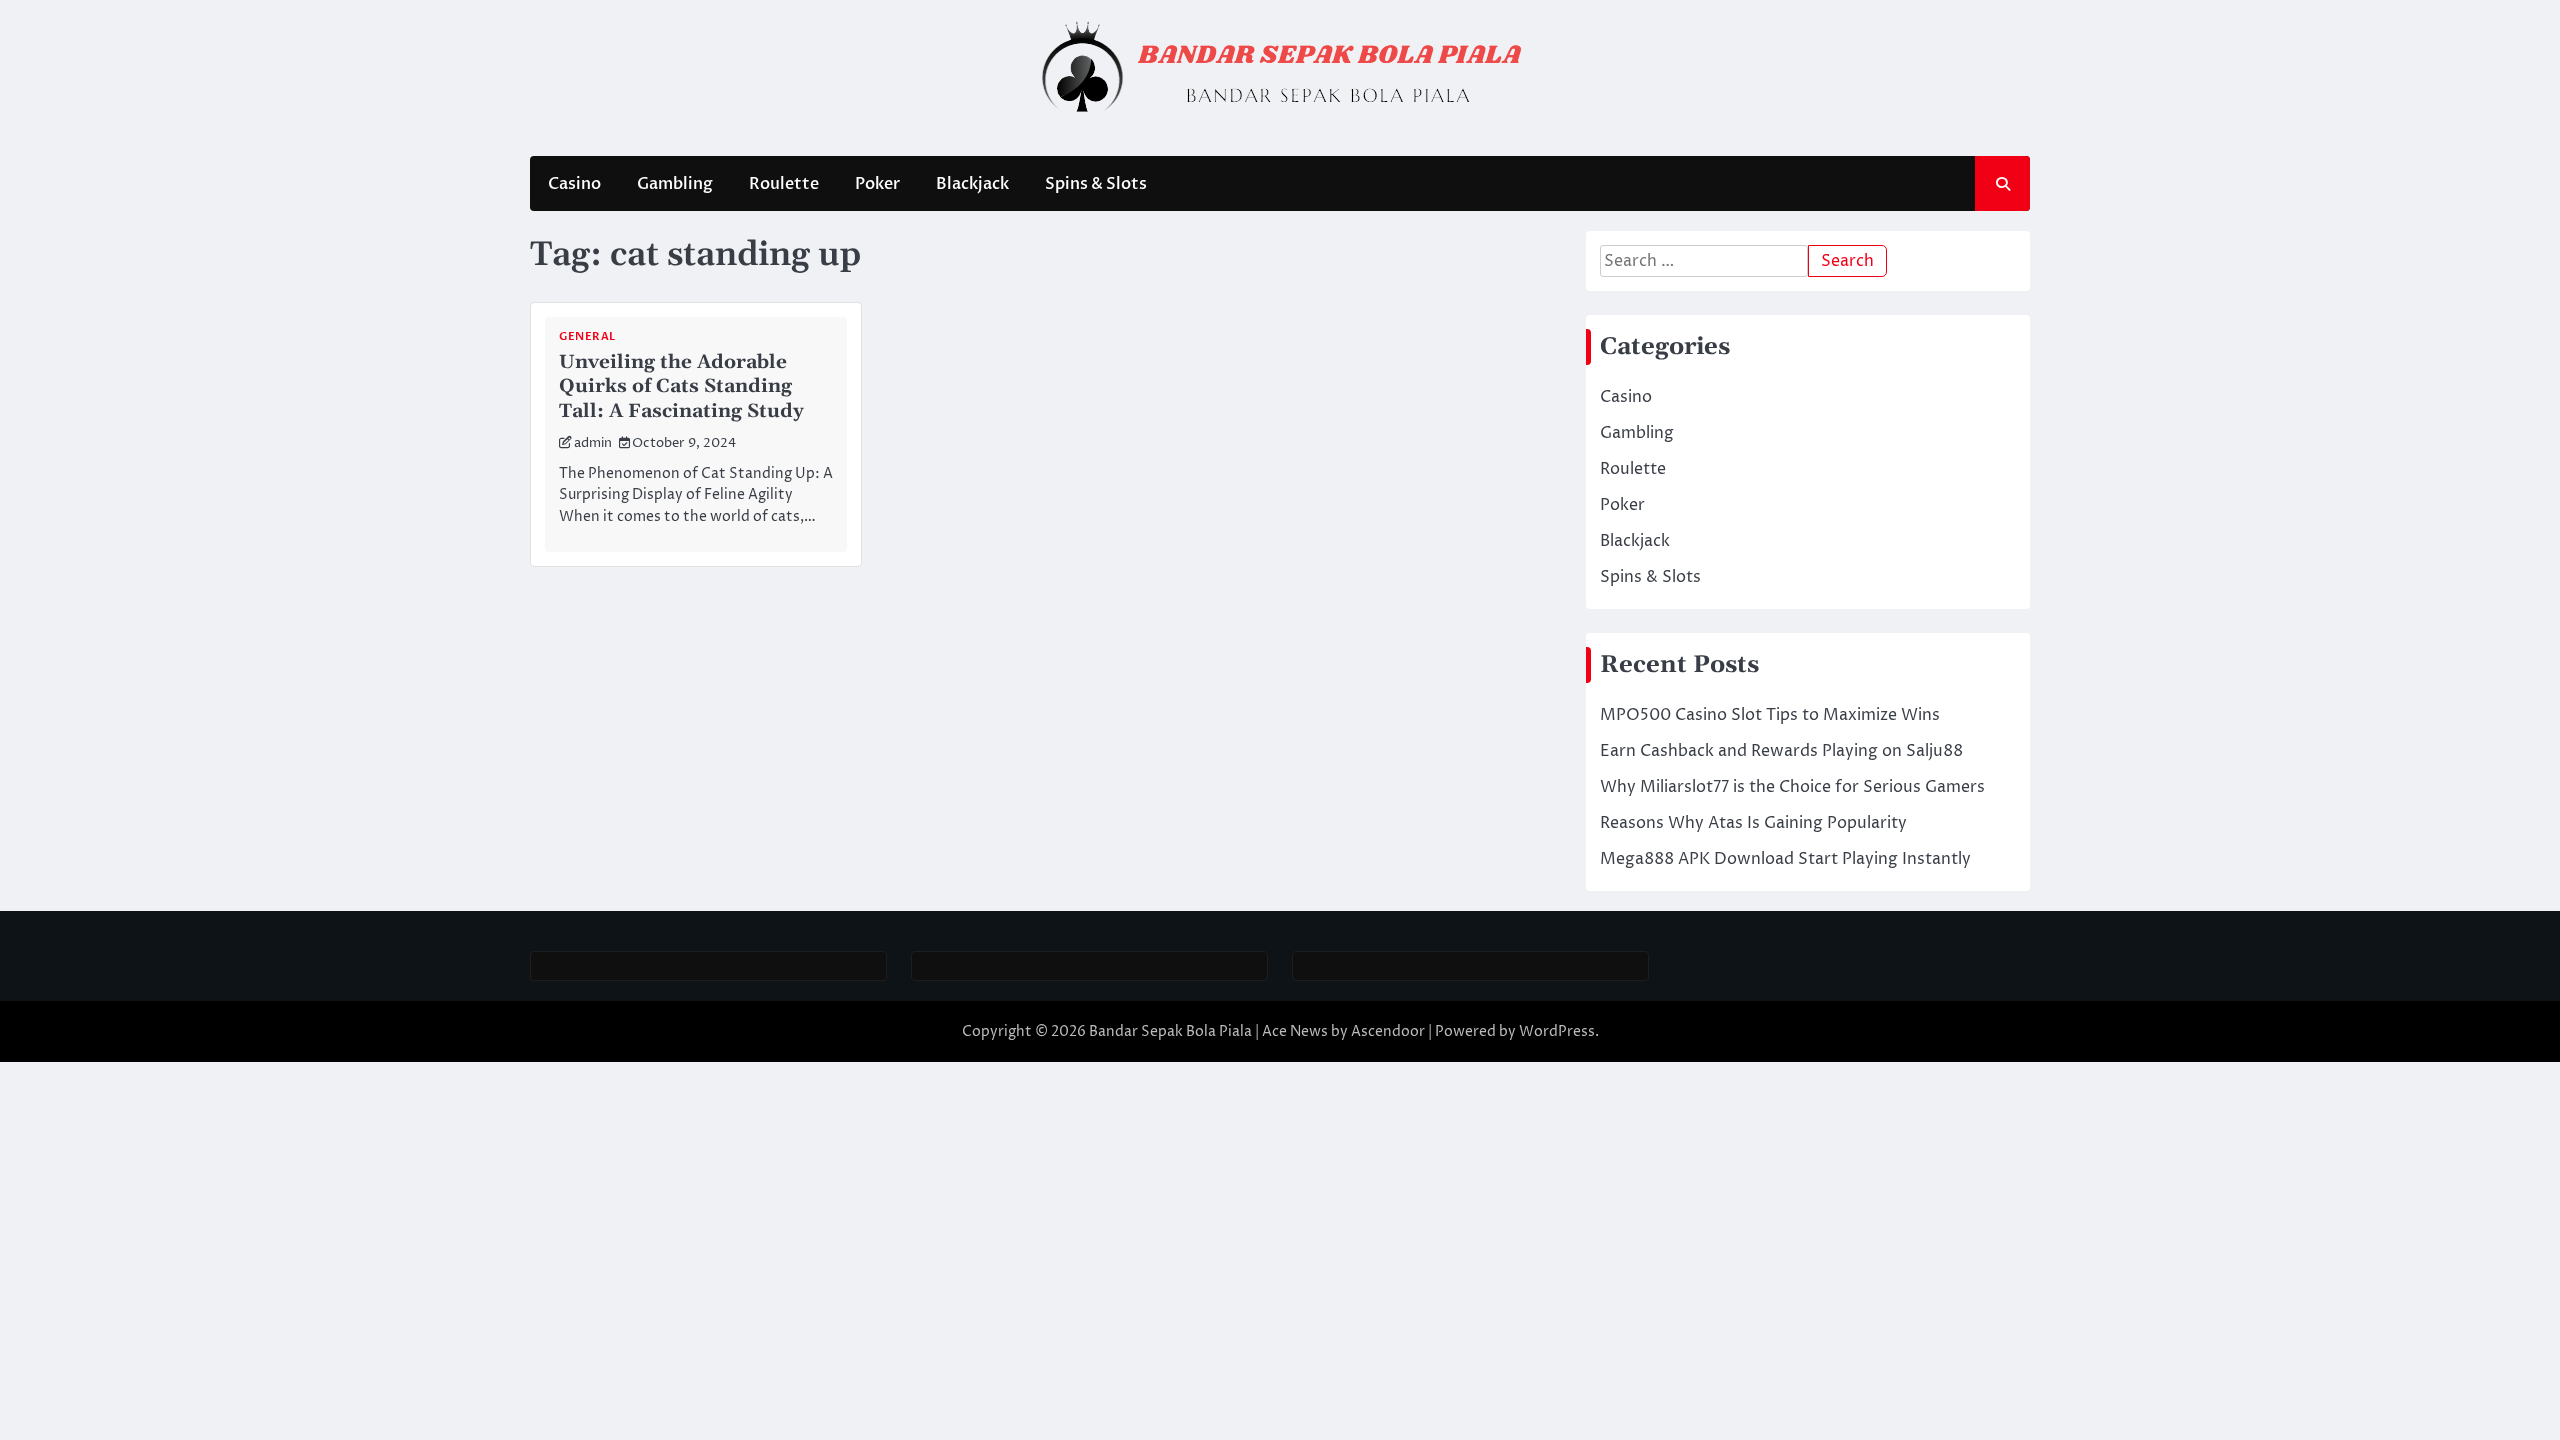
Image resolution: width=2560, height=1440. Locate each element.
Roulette (784, 184)
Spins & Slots (1096, 184)
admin (593, 443)
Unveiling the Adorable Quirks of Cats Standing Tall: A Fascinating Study (681, 387)
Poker (877, 184)
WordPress (1557, 1031)
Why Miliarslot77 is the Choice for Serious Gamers (1792, 787)
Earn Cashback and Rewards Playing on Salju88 (1781, 751)
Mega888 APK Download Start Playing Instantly (1785, 859)
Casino (574, 184)
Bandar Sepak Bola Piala (1170, 1031)
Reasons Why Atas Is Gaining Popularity (1753, 823)
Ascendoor (1388, 1031)
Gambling (675, 184)
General (587, 336)
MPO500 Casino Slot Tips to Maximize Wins (1770, 715)
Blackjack (972, 184)
